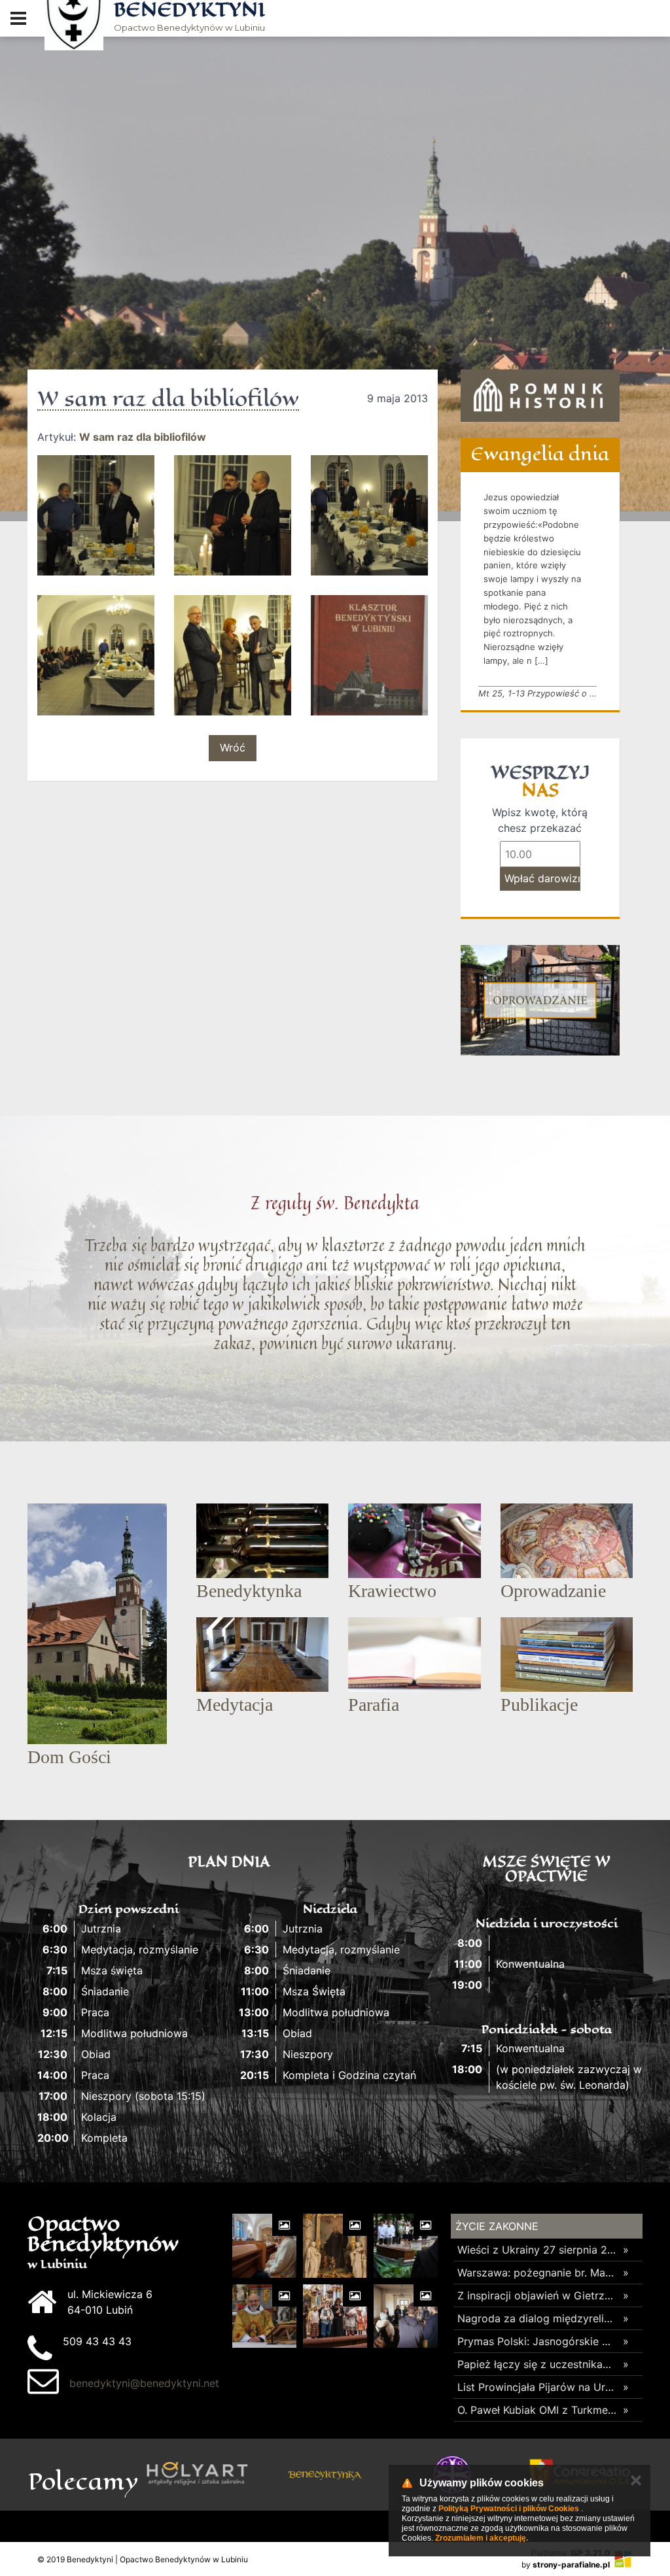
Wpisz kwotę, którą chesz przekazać (540, 820)
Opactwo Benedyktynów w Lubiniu (189, 17)
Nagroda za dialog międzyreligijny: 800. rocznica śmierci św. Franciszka (537, 2318)
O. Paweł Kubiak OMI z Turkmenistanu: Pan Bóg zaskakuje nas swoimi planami (537, 2410)
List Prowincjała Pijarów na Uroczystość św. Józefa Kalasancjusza (537, 2387)
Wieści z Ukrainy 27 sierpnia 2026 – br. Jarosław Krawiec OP (537, 2250)
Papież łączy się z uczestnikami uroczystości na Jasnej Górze (537, 2364)
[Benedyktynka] (197, 2475)
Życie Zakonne (497, 2226)
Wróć (233, 747)
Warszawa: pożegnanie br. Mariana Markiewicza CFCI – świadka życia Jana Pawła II (537, 2273)
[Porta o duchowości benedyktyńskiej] (325, 2475)
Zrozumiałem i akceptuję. (482, 2538)
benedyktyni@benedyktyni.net (144, 2383)
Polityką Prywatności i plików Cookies (509, 2509)
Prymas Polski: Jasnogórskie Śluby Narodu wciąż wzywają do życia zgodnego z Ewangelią (537, 2341)
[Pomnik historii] (540, 396)
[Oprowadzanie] (540, 1000)
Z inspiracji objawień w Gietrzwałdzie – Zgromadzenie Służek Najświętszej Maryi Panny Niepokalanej (537, 2295)
